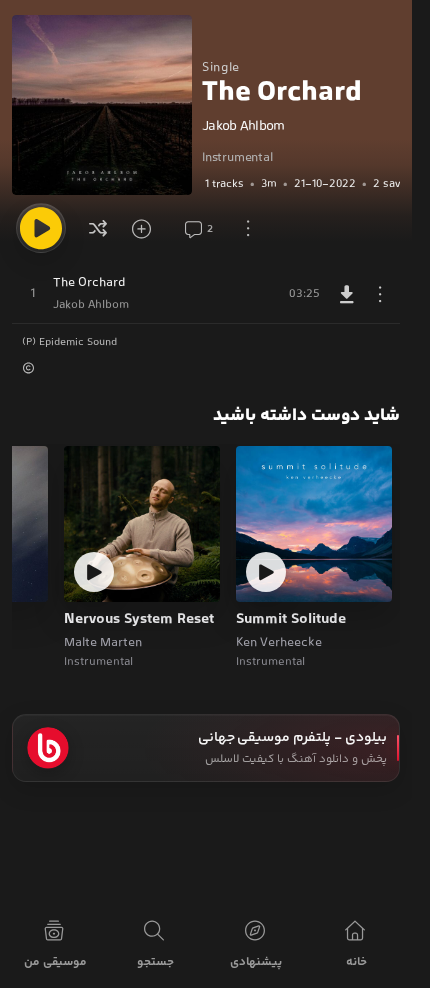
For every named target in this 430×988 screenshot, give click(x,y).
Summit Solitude (291, 620)
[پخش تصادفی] (98, 228)
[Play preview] (266, 572)
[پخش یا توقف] (41, 228)
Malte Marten (103, 643)
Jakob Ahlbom (243, 127)
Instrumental (237, 158)
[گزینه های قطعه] (380, 294)
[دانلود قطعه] (347, 294)
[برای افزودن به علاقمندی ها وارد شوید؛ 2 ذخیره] (148, 228)
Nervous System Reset (139, 620)
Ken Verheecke (279, 643)
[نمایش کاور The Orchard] (102, 105)
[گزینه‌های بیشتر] (248, 228)
